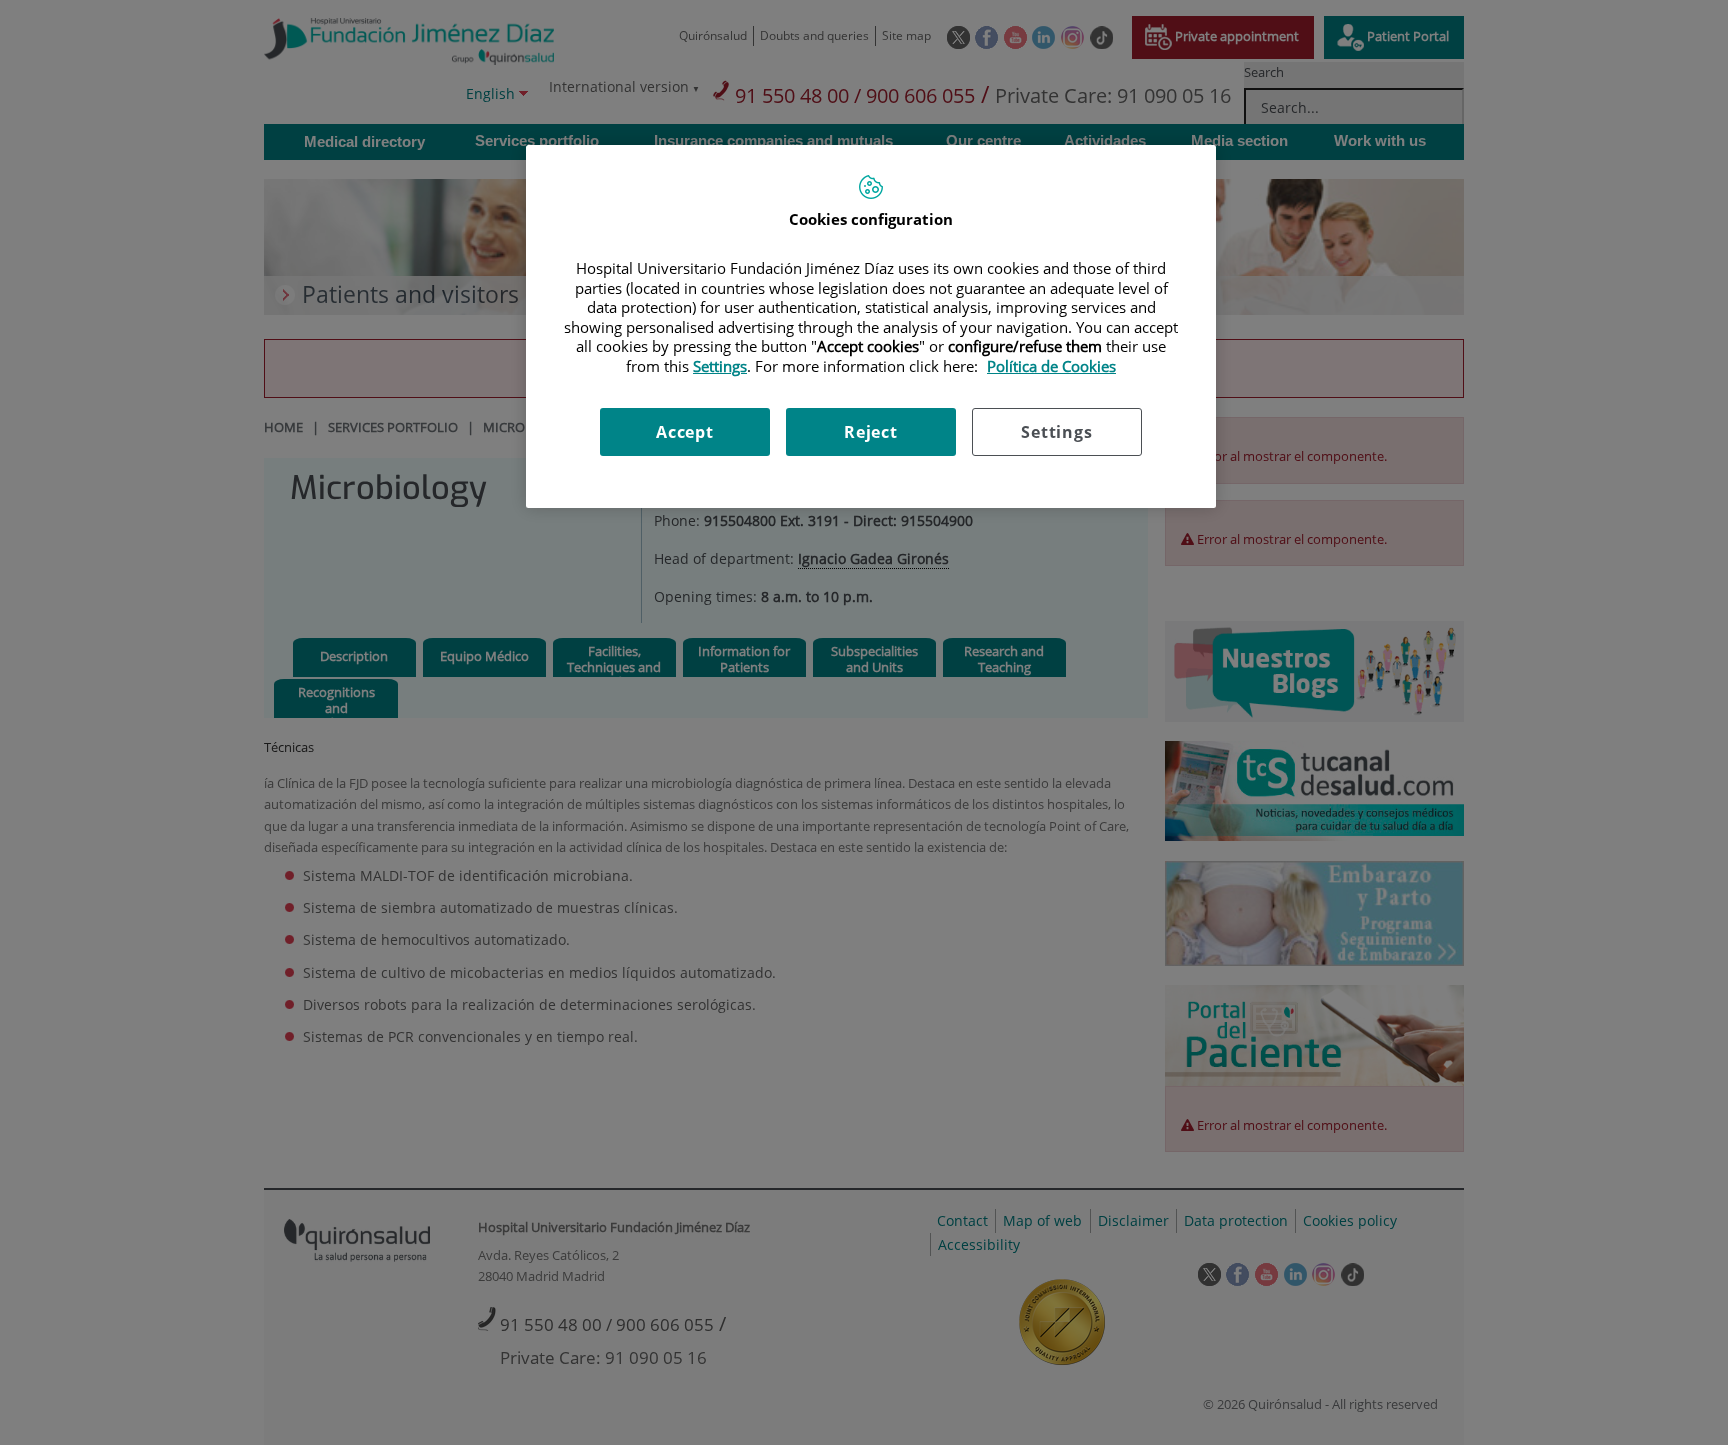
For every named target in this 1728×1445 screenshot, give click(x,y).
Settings (1056, 432)
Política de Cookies (1051, 366)
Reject (871, 432)
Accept (685, 432)
